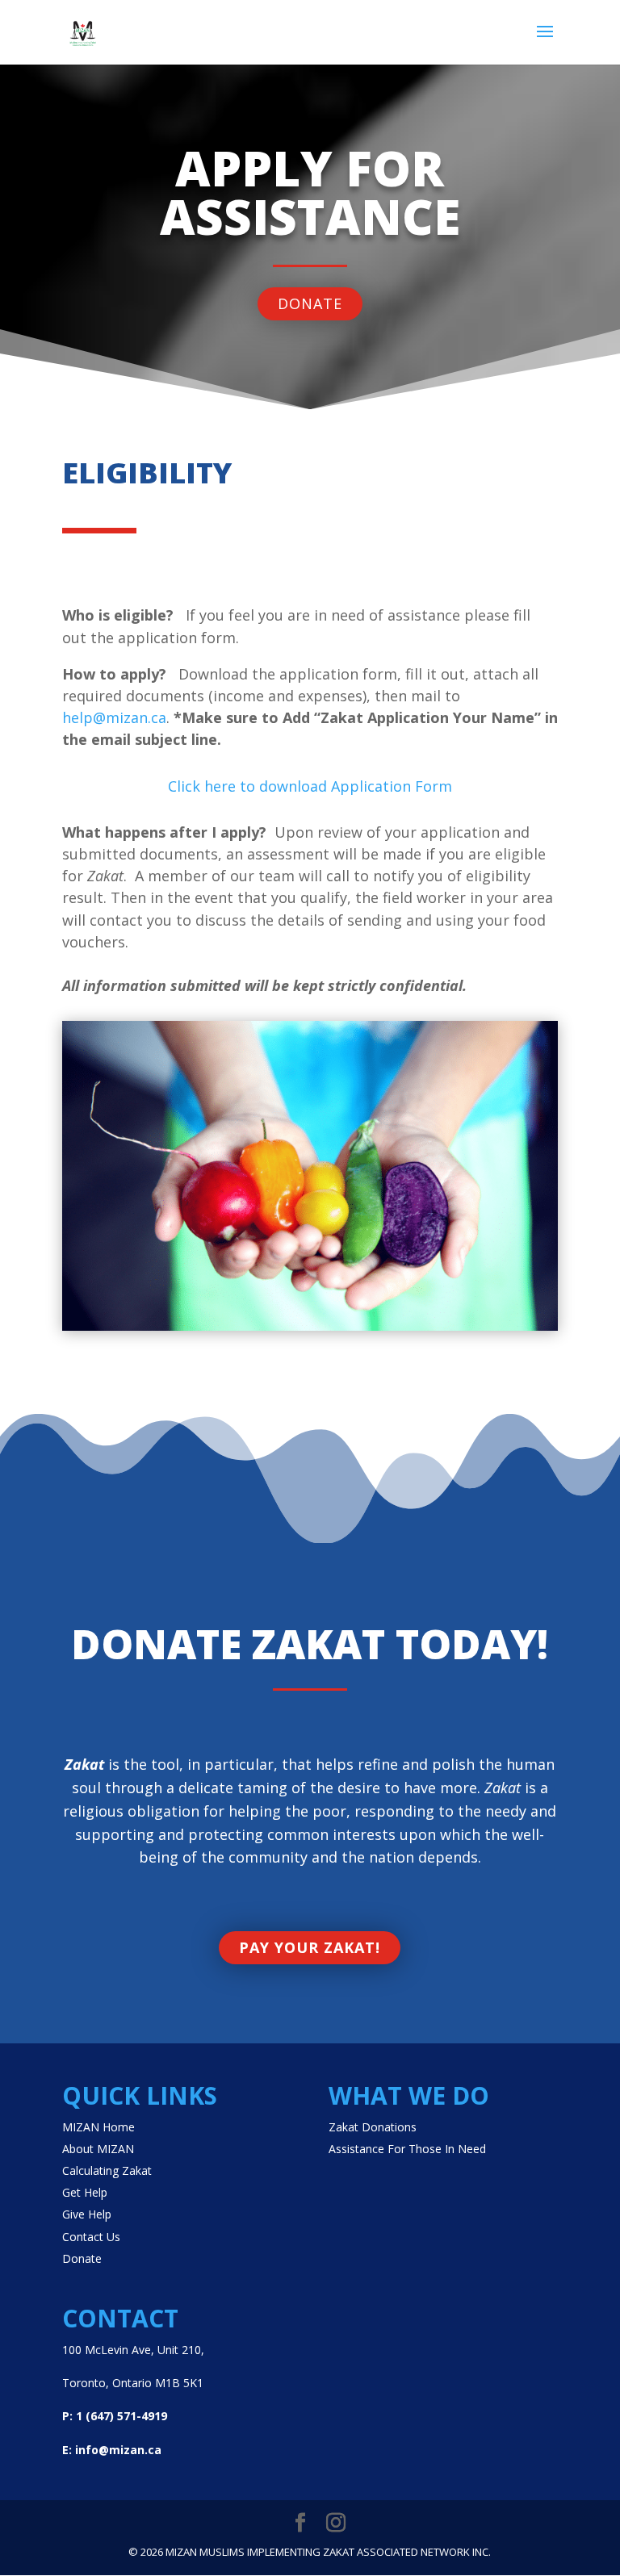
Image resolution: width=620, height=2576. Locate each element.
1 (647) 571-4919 (121, 2416)
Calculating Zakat (107, 2170)
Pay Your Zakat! (310, 1947)
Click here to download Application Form (310, 786)
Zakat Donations (373, 2127)
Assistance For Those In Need (407, 2149)
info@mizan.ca (118, 2450)
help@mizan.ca (114, 717)
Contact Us (91, 2237)
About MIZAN (98, 2149)
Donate (310, 303)
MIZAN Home (98, 2127)
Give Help (87, 2214)
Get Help (85, 2192)
